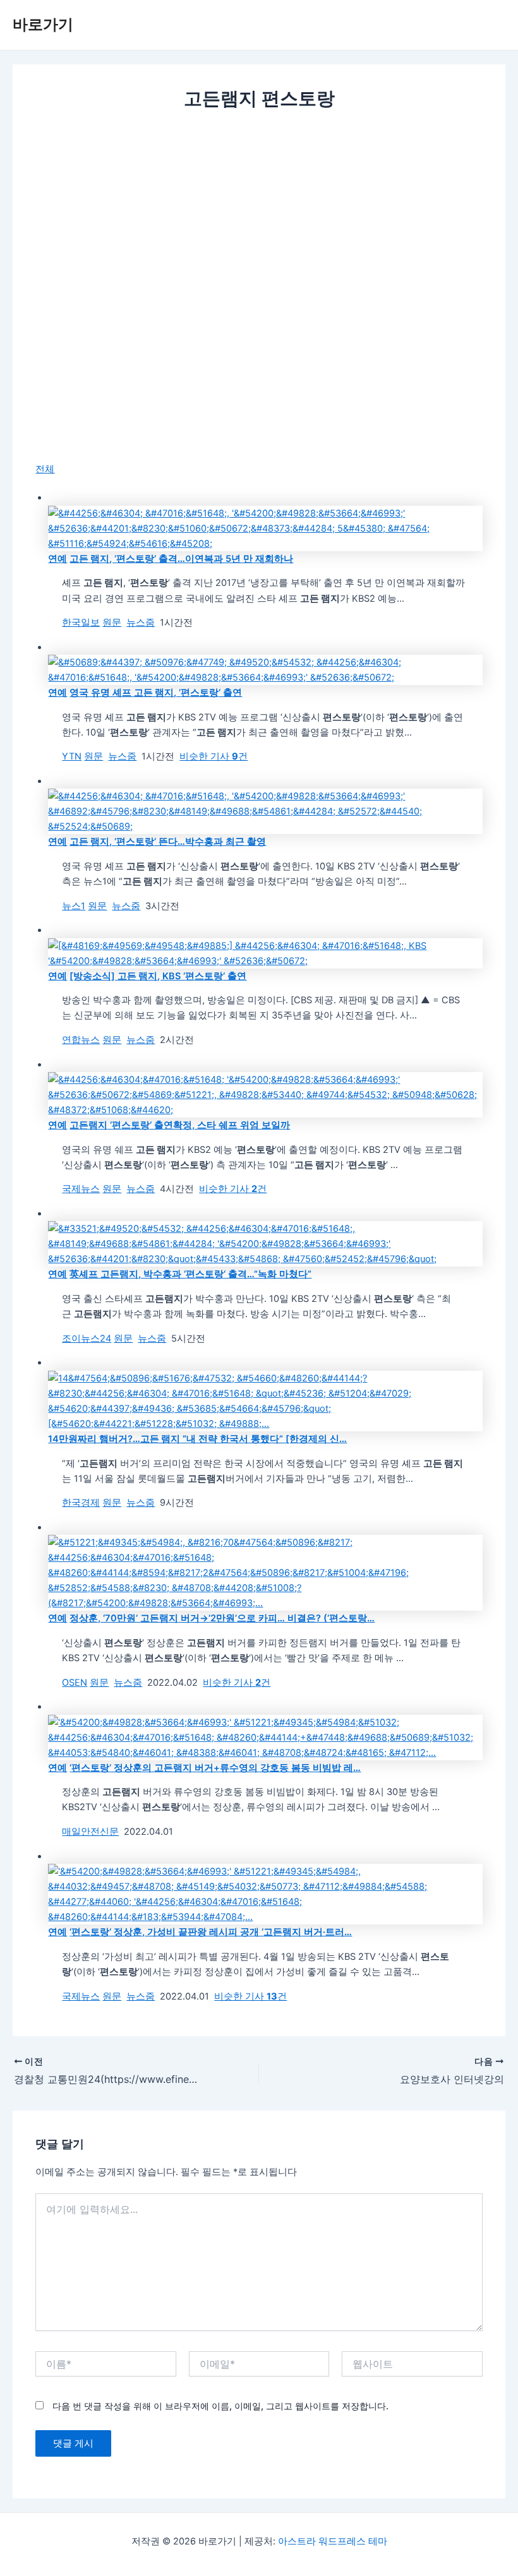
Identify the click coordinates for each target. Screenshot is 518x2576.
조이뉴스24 (87, 1339)
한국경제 (81, 1503)
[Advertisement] (259, 217)
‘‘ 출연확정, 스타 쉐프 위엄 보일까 (180, 1125)
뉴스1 (74, 906)
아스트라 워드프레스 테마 (333, 2541)
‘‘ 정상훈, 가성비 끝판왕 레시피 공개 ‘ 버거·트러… (211, 1932)
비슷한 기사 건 (214, 756)
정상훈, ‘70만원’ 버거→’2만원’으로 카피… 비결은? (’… (222, 1618)
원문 (112, 623)
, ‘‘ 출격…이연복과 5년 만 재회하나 (181, 559)
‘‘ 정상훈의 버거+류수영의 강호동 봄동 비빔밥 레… (215, 1768)
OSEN (75, 1683)
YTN (72, 756)
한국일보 (81, 623)
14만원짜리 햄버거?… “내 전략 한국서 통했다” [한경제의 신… (197, 1439)
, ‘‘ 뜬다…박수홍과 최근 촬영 (168, 842)
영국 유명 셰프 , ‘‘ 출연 (156, 693)
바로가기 (43, 24)
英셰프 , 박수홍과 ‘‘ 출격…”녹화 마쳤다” (190, 1274)
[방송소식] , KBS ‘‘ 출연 (158, 976)
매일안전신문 (90, 1832)
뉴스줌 (141, 623)
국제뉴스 (81, 1189)
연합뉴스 (81, 1040)
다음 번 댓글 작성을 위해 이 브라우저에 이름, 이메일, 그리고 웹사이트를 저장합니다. (220, 2406)
